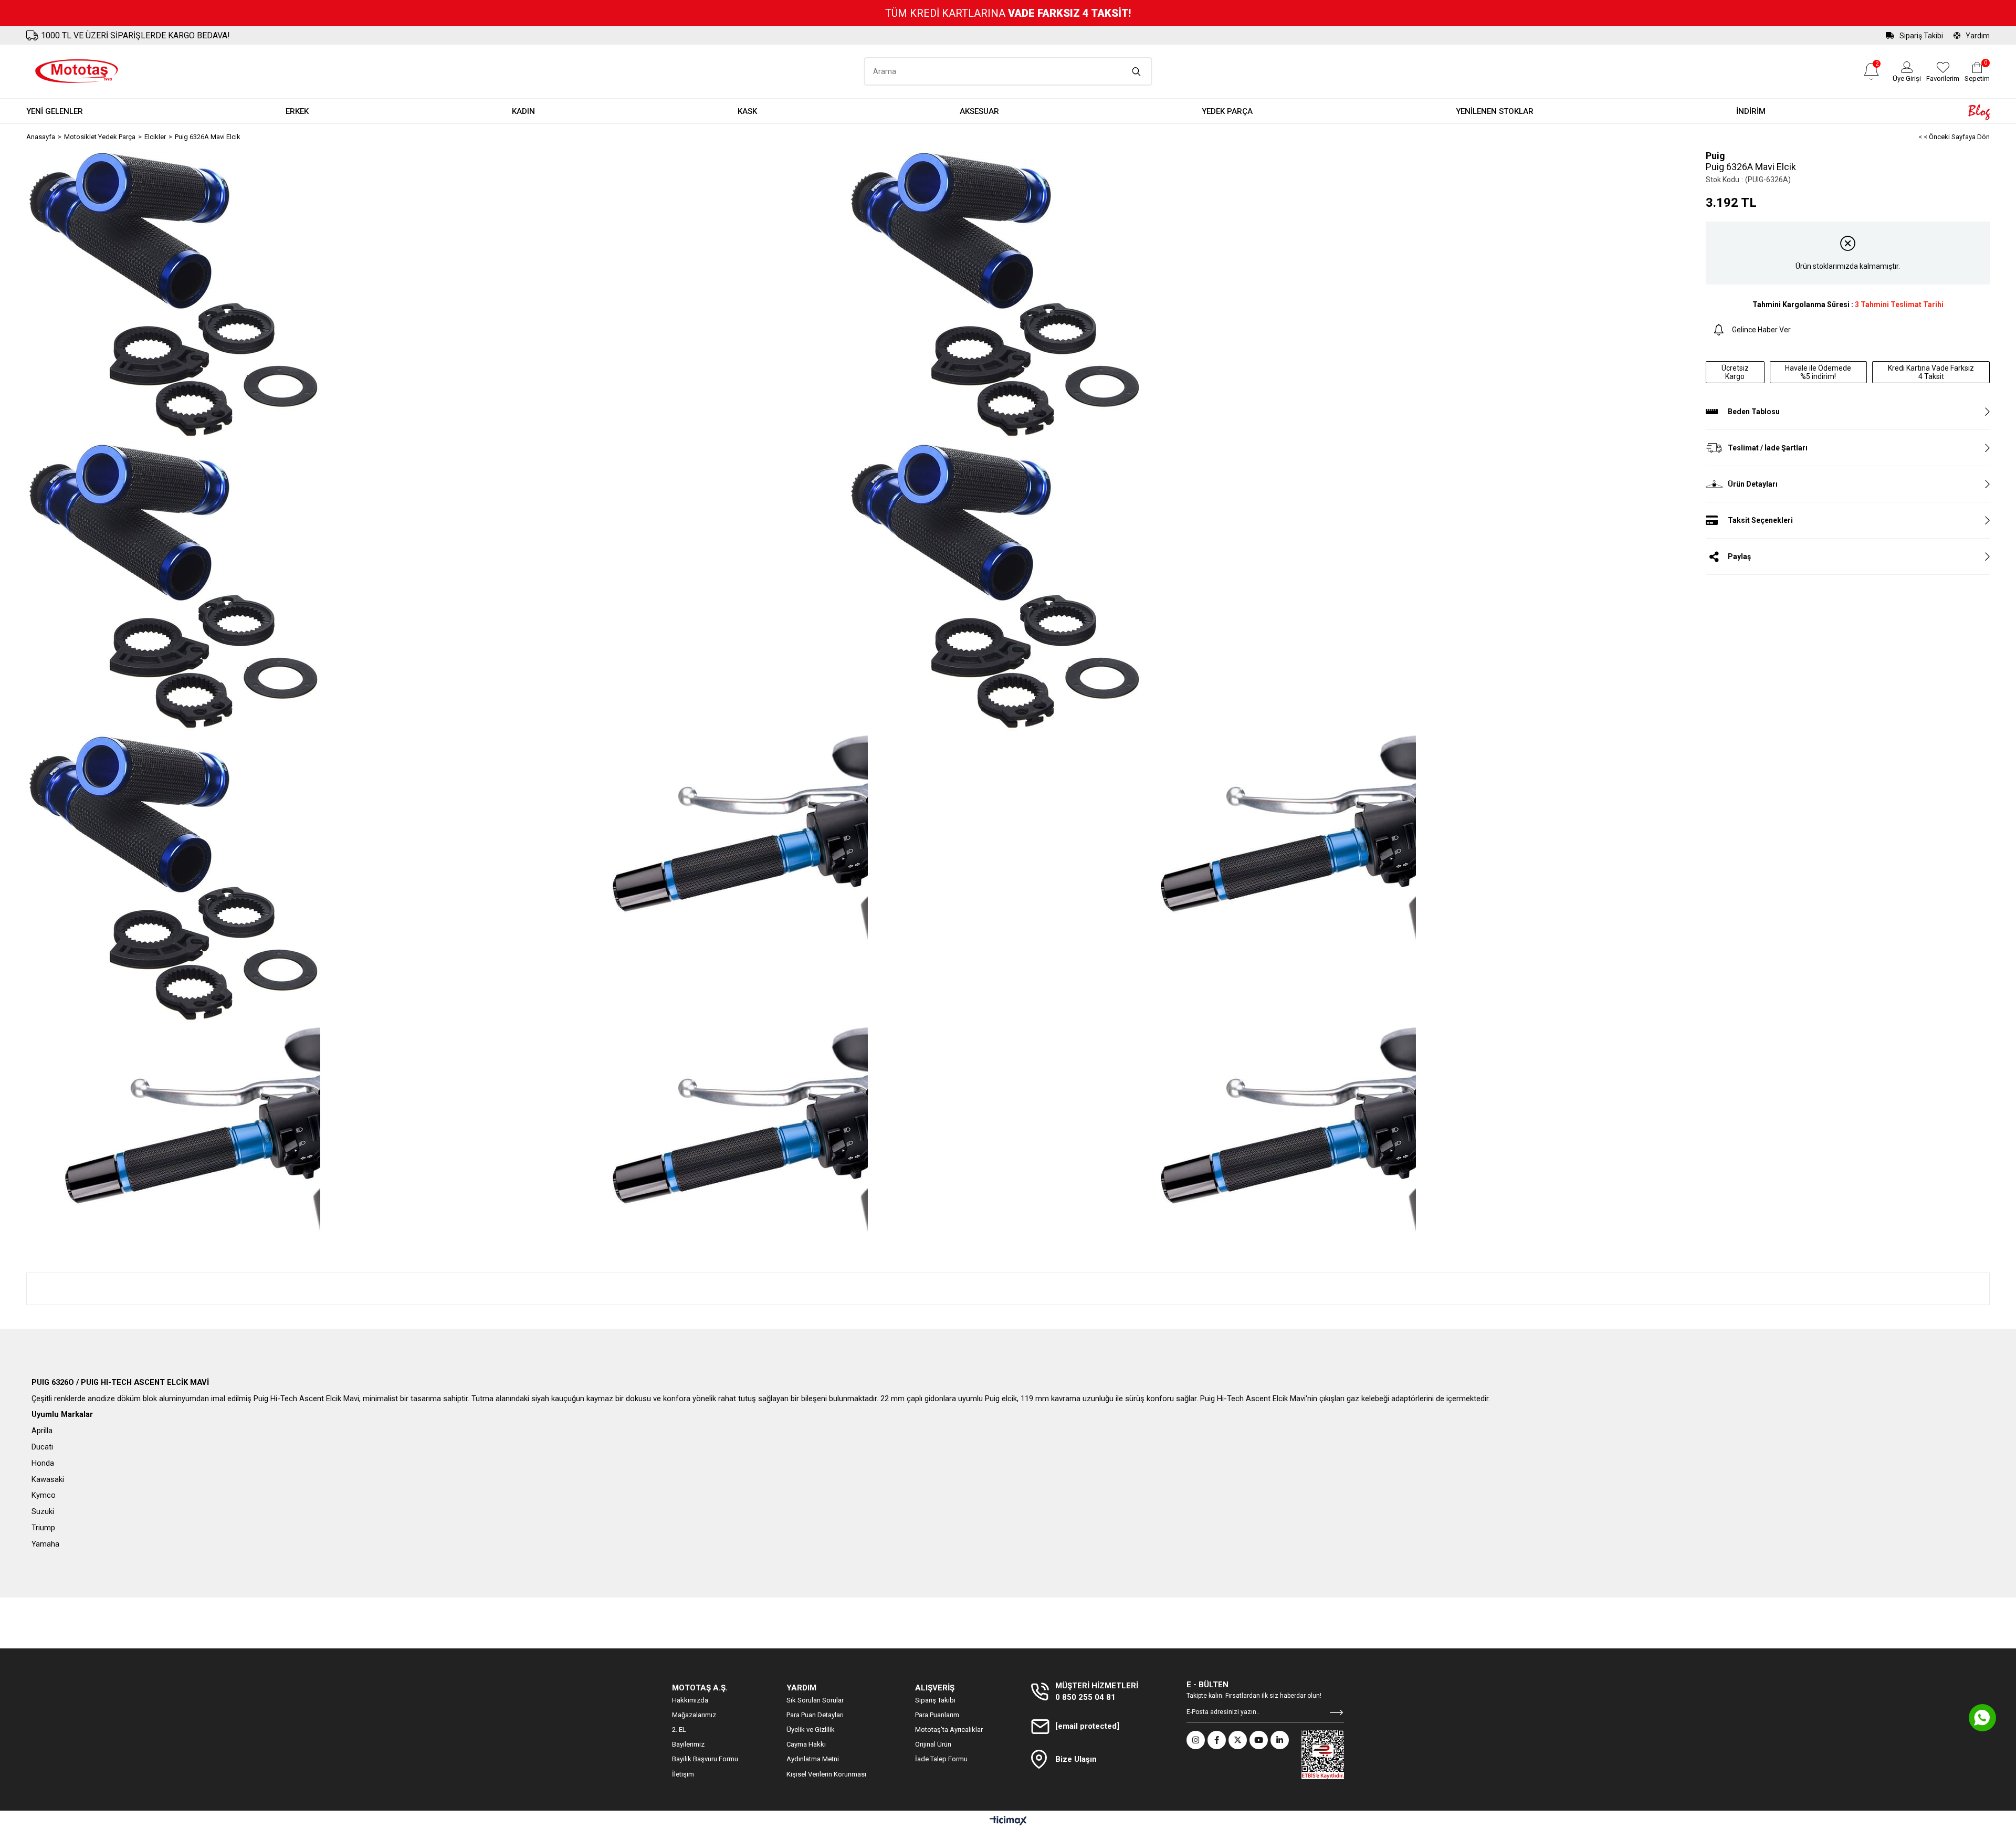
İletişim (683, 1774)
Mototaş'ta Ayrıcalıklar (949, 1730)
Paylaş (1739, 556)
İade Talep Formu (941, 1759)
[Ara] (1137, 71)
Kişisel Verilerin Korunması (826, 1774)
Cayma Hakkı (806, 1744)
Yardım (1978, 36)
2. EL (679, 1730)
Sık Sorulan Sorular (815, 1700)
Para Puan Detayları (815, 1715)
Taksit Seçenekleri (1760, 520)
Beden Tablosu (1754, 412)
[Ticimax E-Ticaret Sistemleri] (1008, 1821)
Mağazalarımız (694, 1715)
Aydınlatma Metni (813, 1759)
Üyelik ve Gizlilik (811, 1730)
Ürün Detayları (1753, 484)
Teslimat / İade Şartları (1768, 448)
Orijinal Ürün (933, 1744)
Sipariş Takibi (1921, 36)
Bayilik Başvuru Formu (705, 1759)
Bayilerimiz (688, 1744)
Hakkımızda (690, 1700)
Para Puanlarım (937, 1715)
